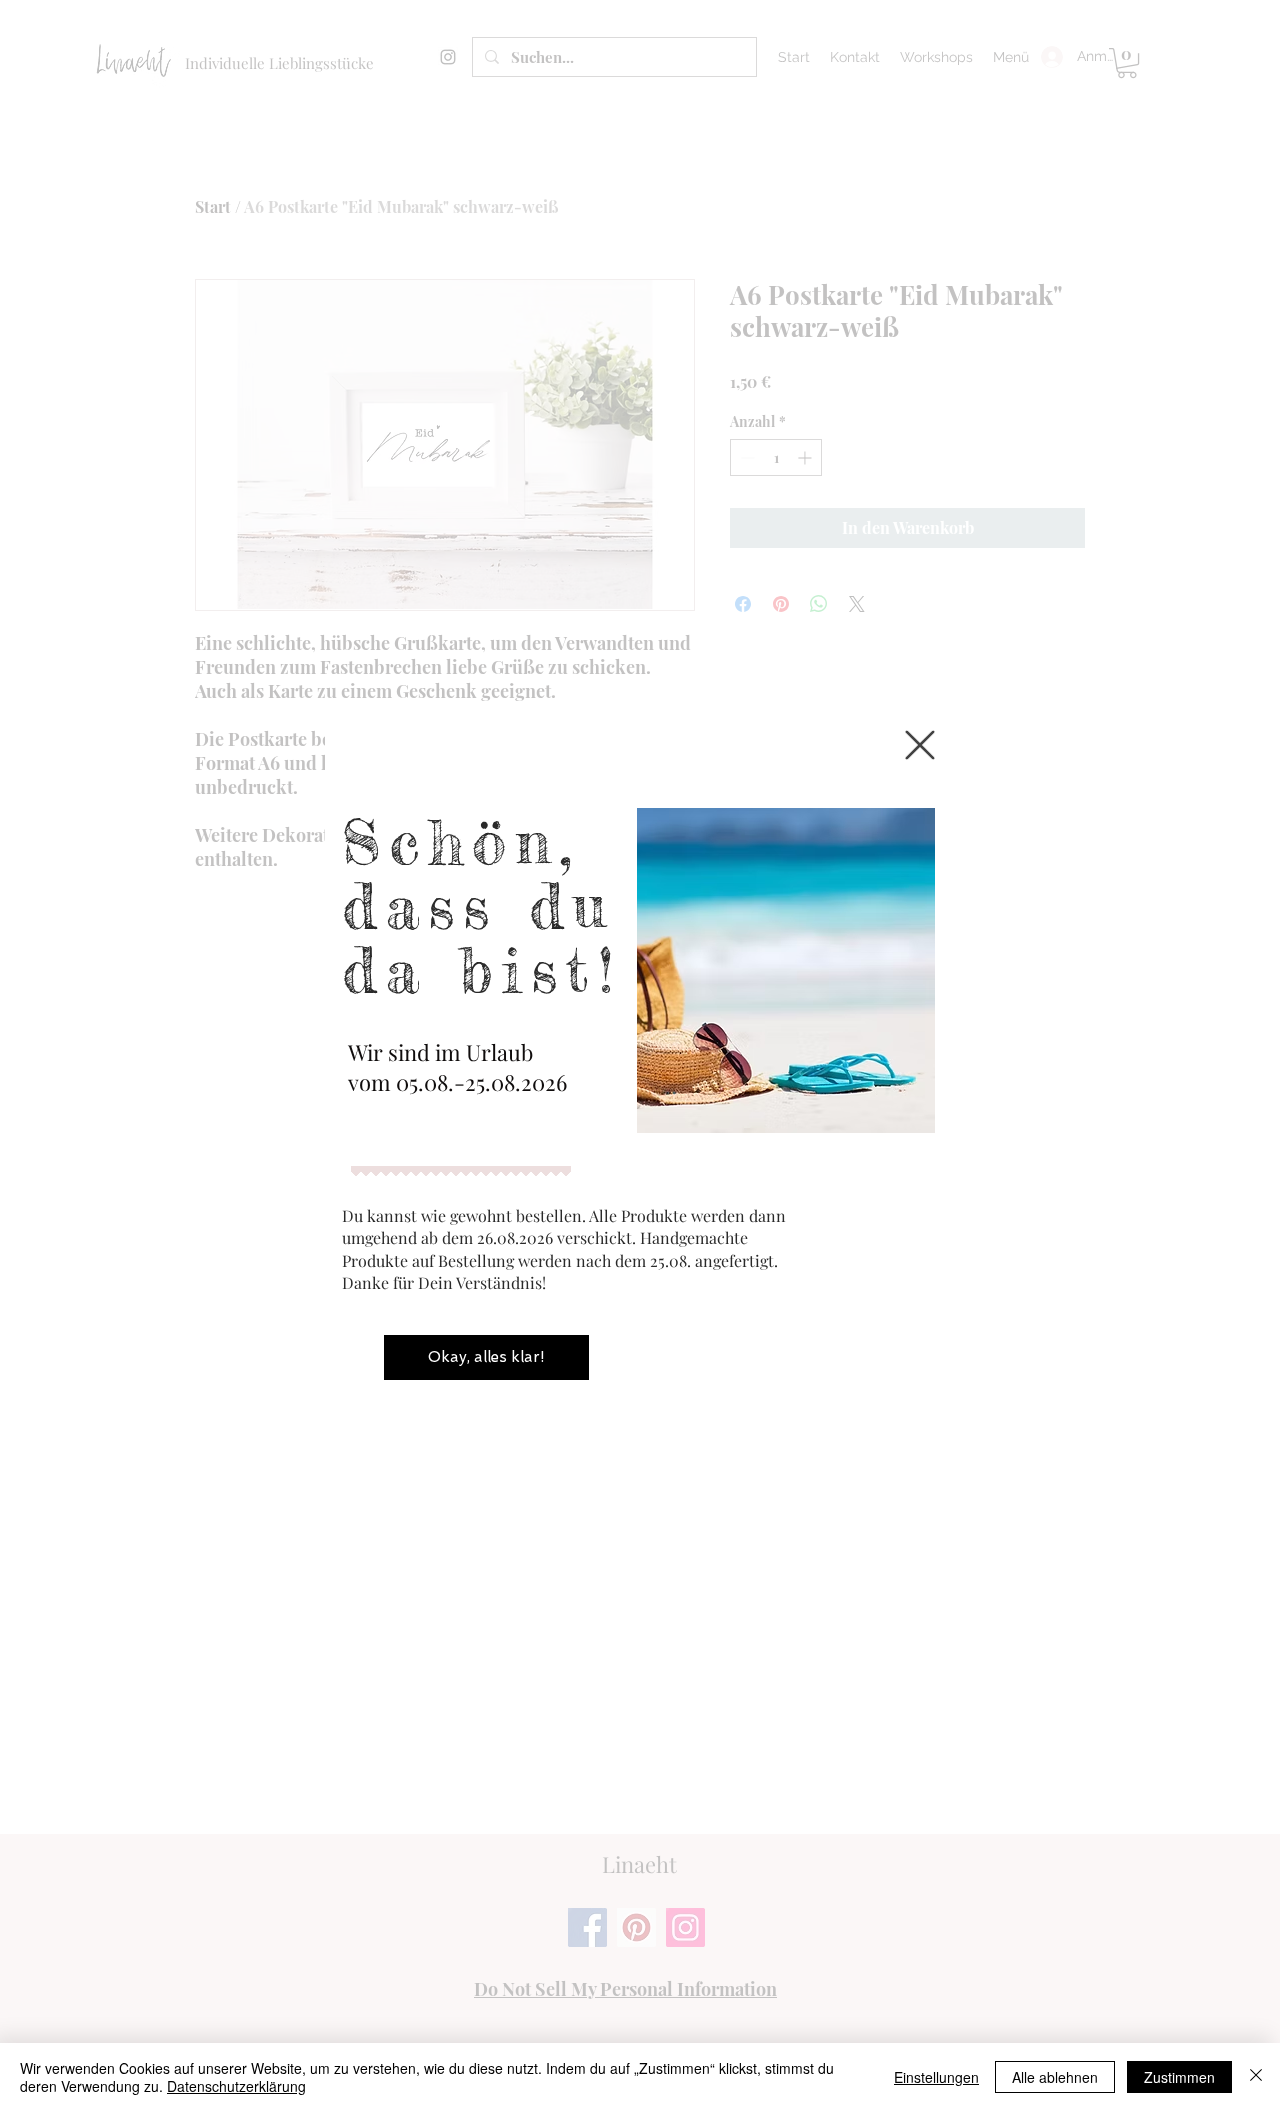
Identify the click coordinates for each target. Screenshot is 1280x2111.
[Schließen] (1256, 2077)
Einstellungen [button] (936, 2077)
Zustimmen (1179, 2077)
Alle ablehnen (1055, 2077)
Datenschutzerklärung (236, 2086)
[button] (920, 745)
